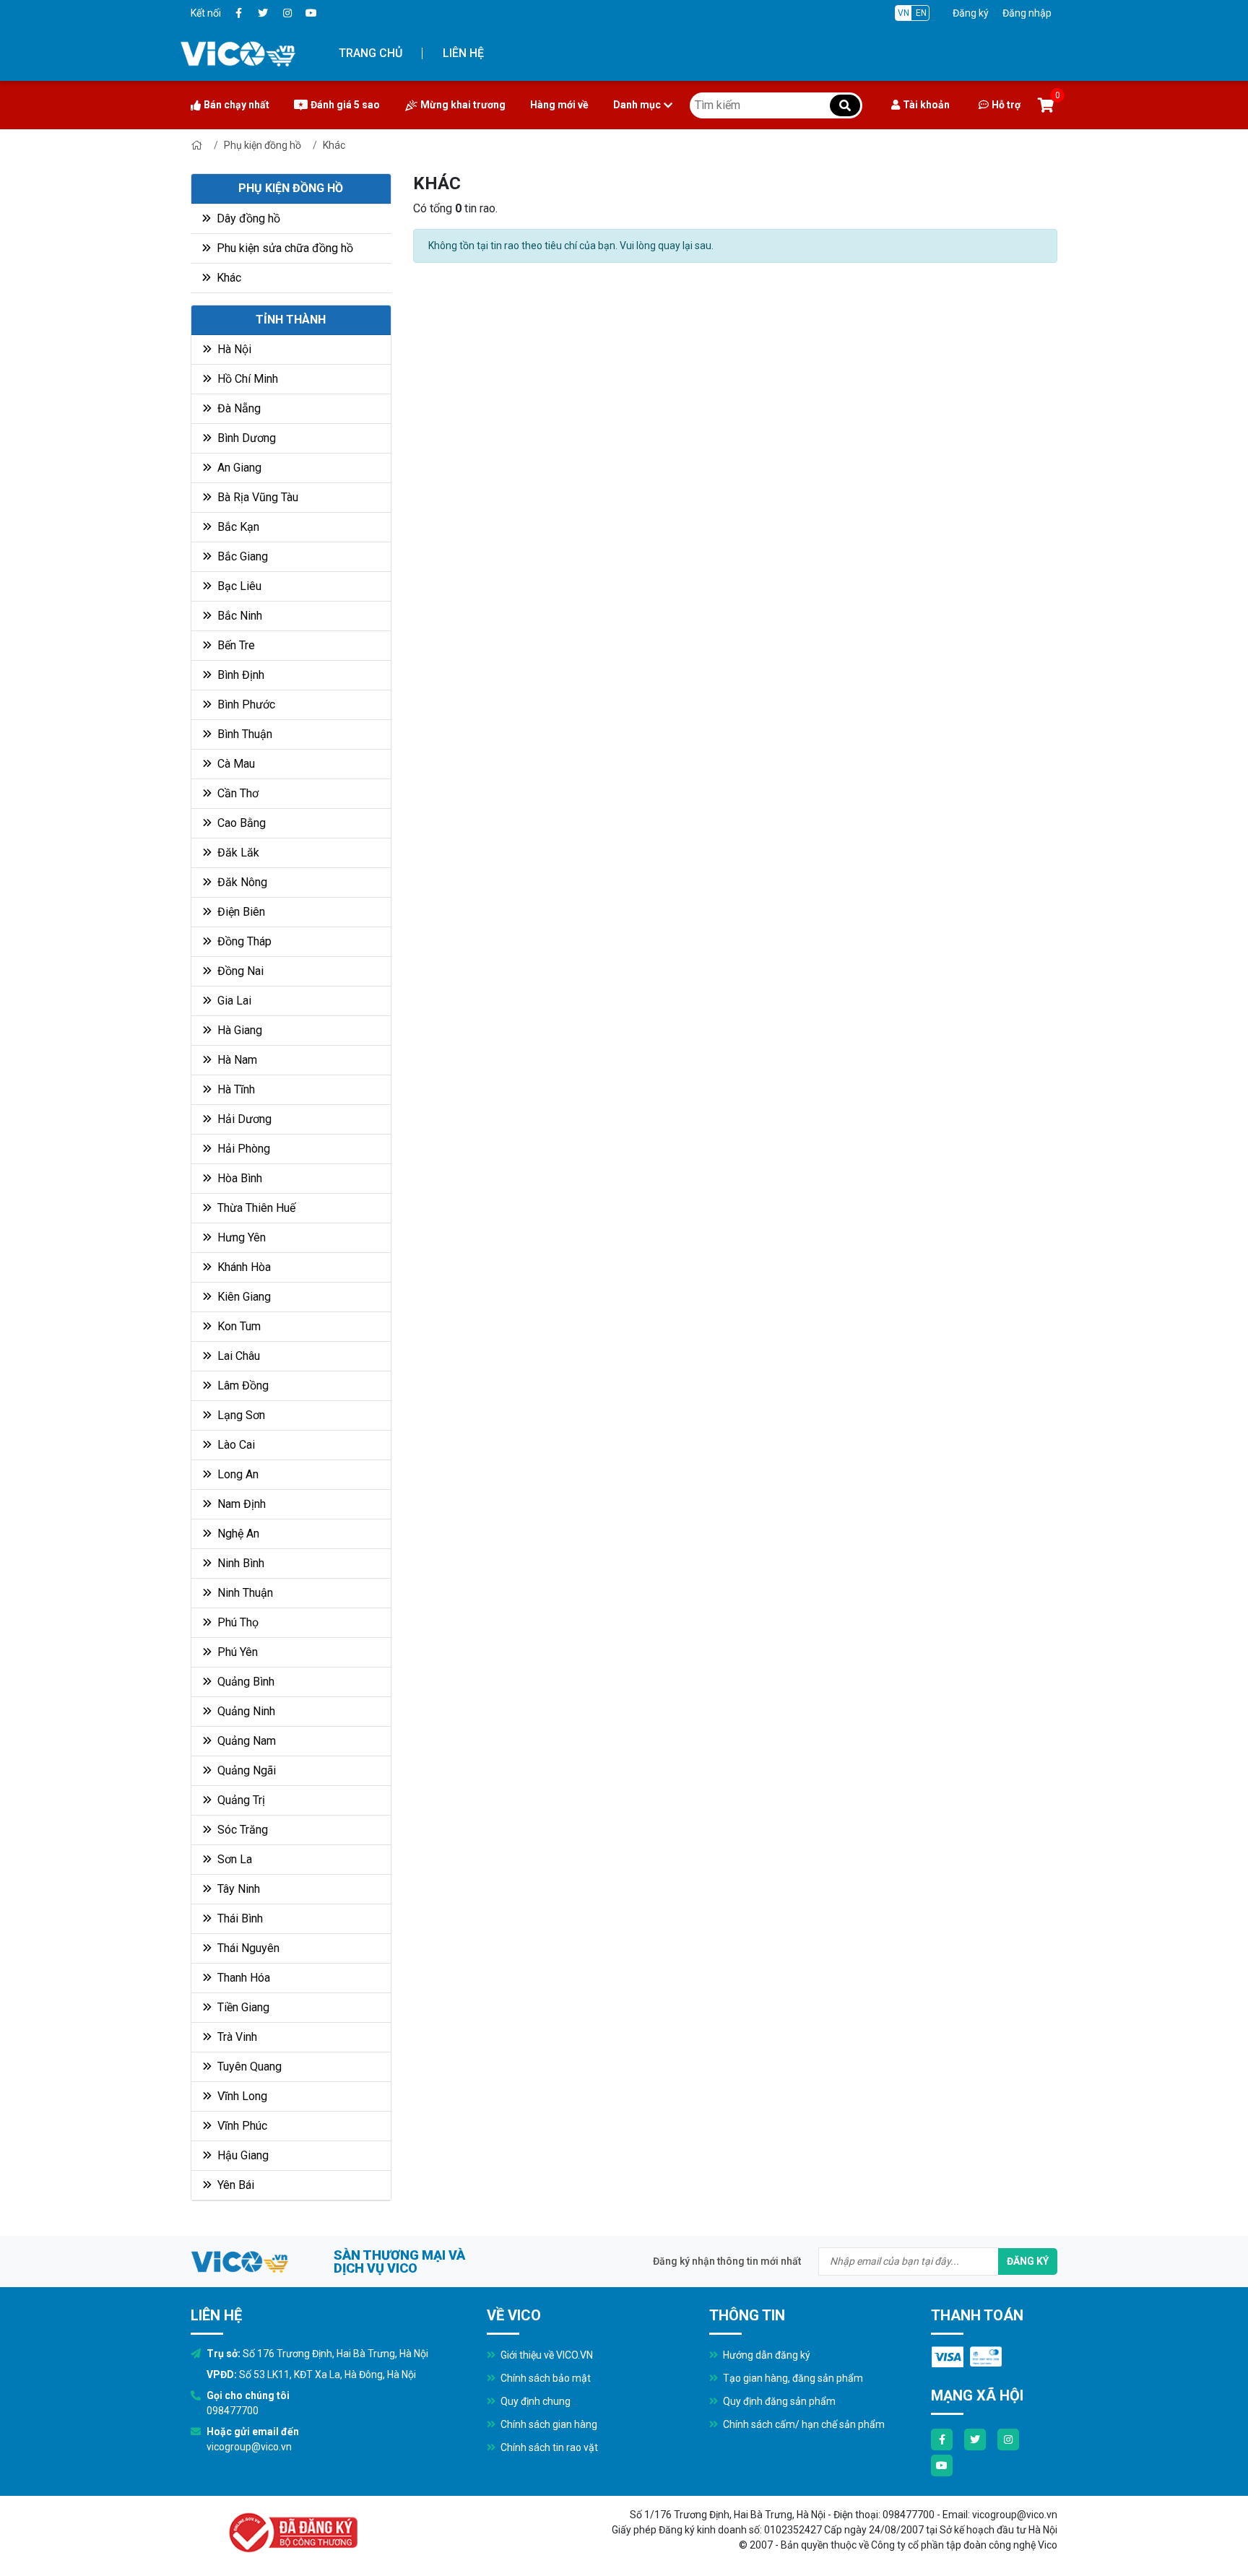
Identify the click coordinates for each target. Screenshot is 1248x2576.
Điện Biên (240, 912)
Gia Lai (233, 1001)
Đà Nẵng (238, 408)
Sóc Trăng (241, 1830)
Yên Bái (234, 2185)
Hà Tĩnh (235, 1089)
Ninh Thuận (244, 1593)
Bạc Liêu (238, 586)
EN (921, 13)
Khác (334, 145)
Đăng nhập (1027, 13)
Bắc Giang (241, 556)
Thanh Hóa (242, 1978)
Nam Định (240, 1504)
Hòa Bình (238, 1178)
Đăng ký (971, 13)
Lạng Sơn (240, 1415)
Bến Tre (235, 645)
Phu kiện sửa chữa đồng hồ (283, 248)
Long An (237, 1474)
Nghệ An (237, 1534)
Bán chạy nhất (237, 105)
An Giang (238, 468)
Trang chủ (370, 53)
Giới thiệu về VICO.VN (546, 2355)
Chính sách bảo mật (545, 2378)
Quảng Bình (244, 1682)
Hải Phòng (242, 1149)
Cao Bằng (240, 823)
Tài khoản (926, 105)
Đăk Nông (241, 882)
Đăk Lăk (237, 853)
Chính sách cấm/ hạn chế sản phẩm (803, 2424)
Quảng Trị (240, 1800)
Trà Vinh (236, 2037)
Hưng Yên (240, 1237)
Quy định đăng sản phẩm (778, 2401)
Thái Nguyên (247, 1948)
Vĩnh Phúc (241, 2126)
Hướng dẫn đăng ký (766, 2355)
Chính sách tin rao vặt (548, 2447)
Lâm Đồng (242, 1385)
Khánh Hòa (243, 1267)
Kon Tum (238, 1326)
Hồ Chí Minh (246, 379)
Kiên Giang (243, 1297)
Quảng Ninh (245, 1711)
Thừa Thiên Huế (255, 1208)
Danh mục (637, 105)
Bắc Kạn (237, 527)
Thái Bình (239, 1918)
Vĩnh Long (241, 2096)
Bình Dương (245, 438)
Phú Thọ (237, 1622)
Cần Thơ (237, 793)
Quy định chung (534, 2401)
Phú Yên (236, 1652)
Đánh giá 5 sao (345, 105)
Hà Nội (233, 349)
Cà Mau (235, 764)
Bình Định (239, 675)
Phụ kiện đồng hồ (263, 145)
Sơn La (233, 1859)
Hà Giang (238, 1030)
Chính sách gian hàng (548, 2424)
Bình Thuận (243, 734)
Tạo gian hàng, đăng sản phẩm (792, 2378)
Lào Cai (235, 1445)
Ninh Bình (239, 1563)
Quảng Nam (245, 1741)
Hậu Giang (242, 2155)
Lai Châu (237, 1356)
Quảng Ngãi (245, 1770)
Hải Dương (243, 1119)
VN (903, 13)
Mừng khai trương (463, 105)
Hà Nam (236, 1060)
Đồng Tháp (243, 941)
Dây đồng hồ (247, 218)
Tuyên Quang (248, 2067)
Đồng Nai (239, 971)
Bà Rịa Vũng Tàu (256, 497)
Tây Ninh (237, 1889)
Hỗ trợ (1006, 105)
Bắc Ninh (238, 616)
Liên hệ (463, 53)
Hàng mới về (559, 105)
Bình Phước (245, 704)
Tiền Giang (242, 2007)
